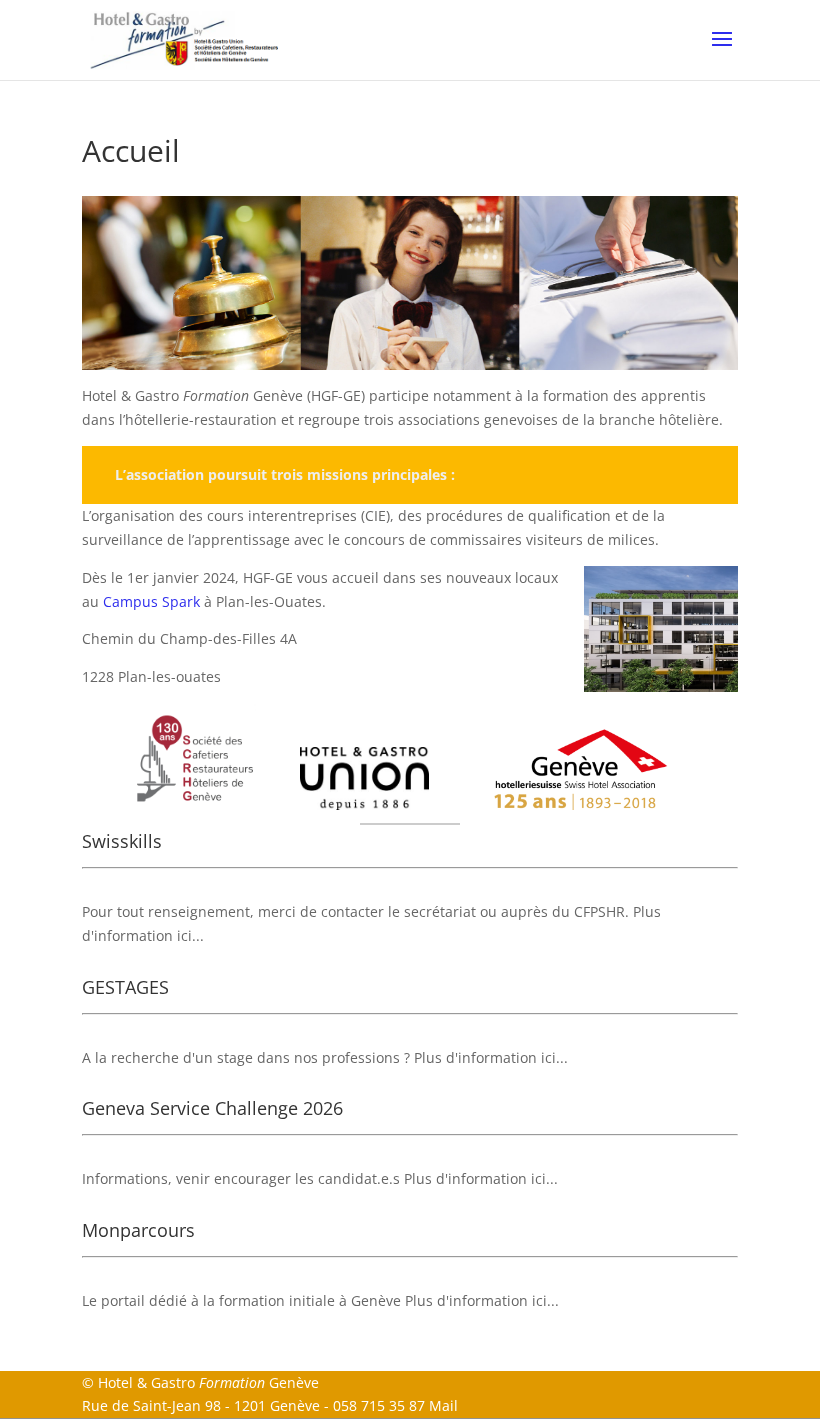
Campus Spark (151, 601)
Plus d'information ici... (491, 1057)
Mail (443, 1405)
